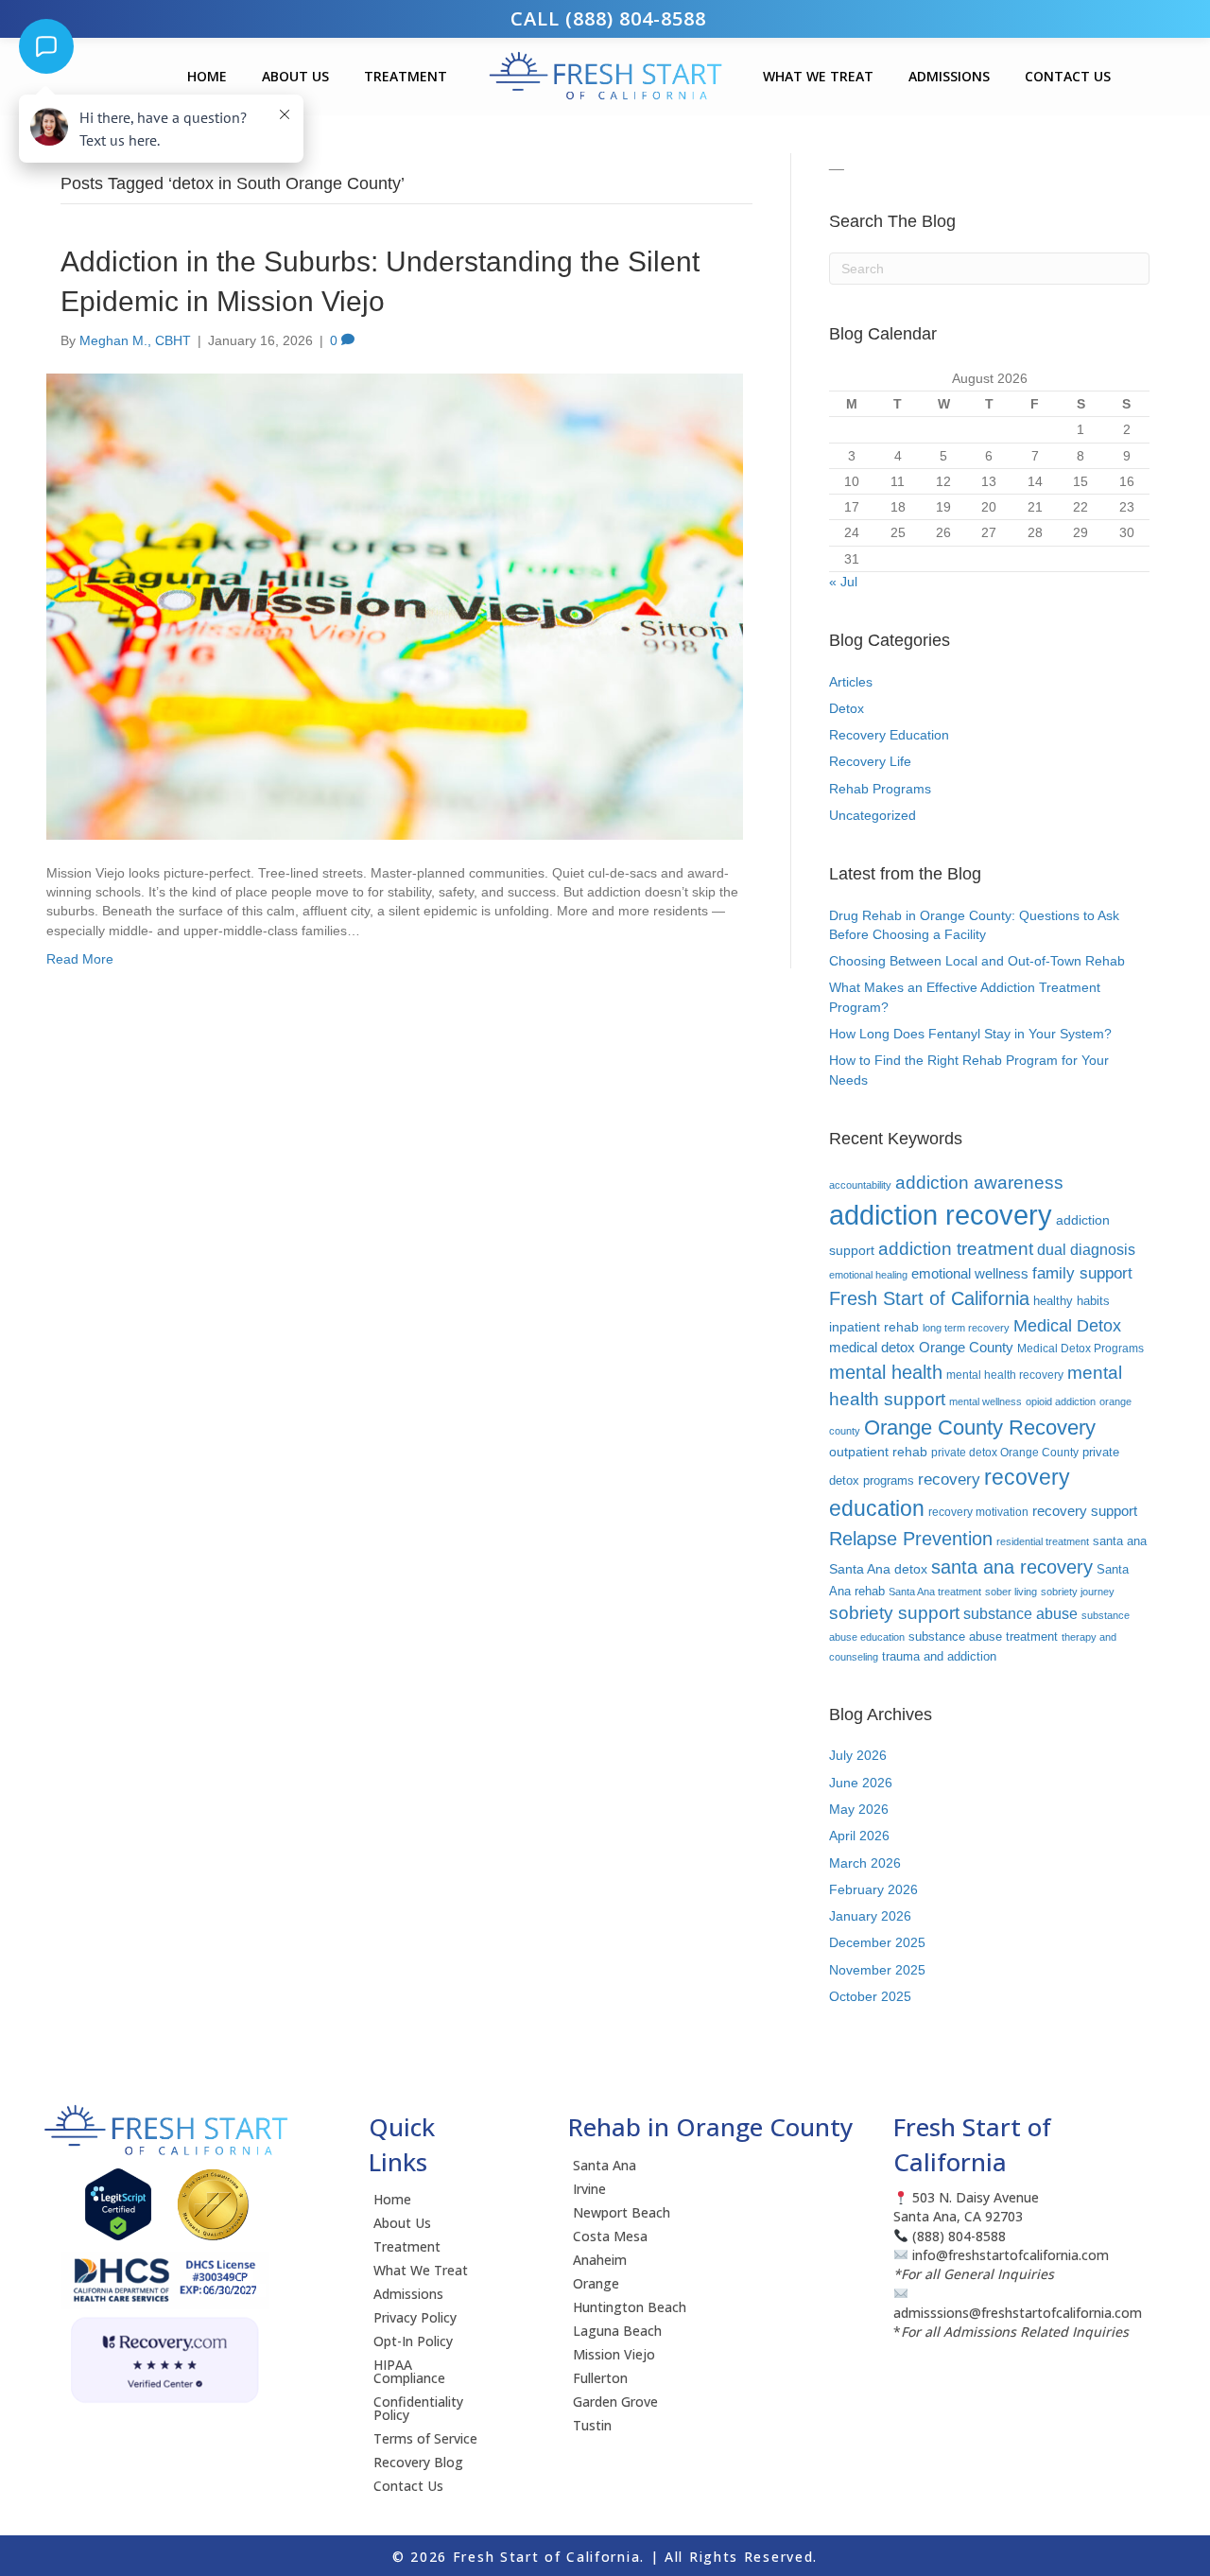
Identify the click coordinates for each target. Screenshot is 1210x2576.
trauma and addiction (939, 1656)
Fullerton (600, 2378)
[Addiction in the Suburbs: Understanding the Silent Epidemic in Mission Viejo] (395, 605)
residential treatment (1043, 1541)
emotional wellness (970, 1274)
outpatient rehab (878, 1452)
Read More (80, 959)
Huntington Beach (630, 2307)
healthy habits (1072, 1301)
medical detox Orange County (921, 1348)
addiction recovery (941, 1215)
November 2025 (877, 1970)
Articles (851, 682)
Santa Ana (605, 2165)
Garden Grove (615, 2402)
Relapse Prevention (911, 1539)
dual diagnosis (1086, 1249)
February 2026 (873, 1889)
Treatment (406, 76)
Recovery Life (870, 761)
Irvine (589, 2189)
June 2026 (861, 1783)
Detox (847, 708)
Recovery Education (889, 735)
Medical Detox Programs (1080, 1348)
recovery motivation (978, 1512)
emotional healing (868, 1275)
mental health (886, 1372)
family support (1082, 1273)
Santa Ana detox (878, 1569)
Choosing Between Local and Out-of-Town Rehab (977, 961)
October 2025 (870, 1996)
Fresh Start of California (929, 1298)
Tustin (592, 2425)
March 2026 (865, 1863)
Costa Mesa (610, 2236)
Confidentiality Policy (418, 2408)
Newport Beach (622, 2212)
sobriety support (894, 1613)
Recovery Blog (418, 2462)
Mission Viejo (614, 2354)
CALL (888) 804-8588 (605, 18)
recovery (949, 1479)
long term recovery (966, 1328)
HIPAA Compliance (409, 2371)
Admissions (949, 76)
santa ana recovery (1012, 1566)
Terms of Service (425, 2438)
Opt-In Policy (413, 2341)
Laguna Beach (617, 2331)
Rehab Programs (880, 789)
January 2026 (870, 1916)
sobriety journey (1078, 1592)
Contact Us (1068, 76)
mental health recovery (1005, 1375)
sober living (1011, 1592)
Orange (596, 2283)
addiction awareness (979, 1183)
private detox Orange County (1005, 1452)
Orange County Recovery (980, 1427)
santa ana (1120, 1541)
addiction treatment (956, 1249)
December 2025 (877, 1942)
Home (207, 76)
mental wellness (985, 1401)
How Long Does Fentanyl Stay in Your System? (970, 1034)
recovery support (1085, 1511)
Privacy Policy (415, 2317)
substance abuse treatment (983, 1636)
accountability (860, 1185)
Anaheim (600, 2260)
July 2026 (858, 1755)
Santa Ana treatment (935, 1592)
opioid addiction (1061, 1401)
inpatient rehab (874, 1327)
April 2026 (859, 1836)
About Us (295, 76)
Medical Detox (1067, 1325)
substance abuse (1020, 1613)
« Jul (843, 582)
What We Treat (818, 76)
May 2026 (859, 1809)
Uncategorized (873, 815)
